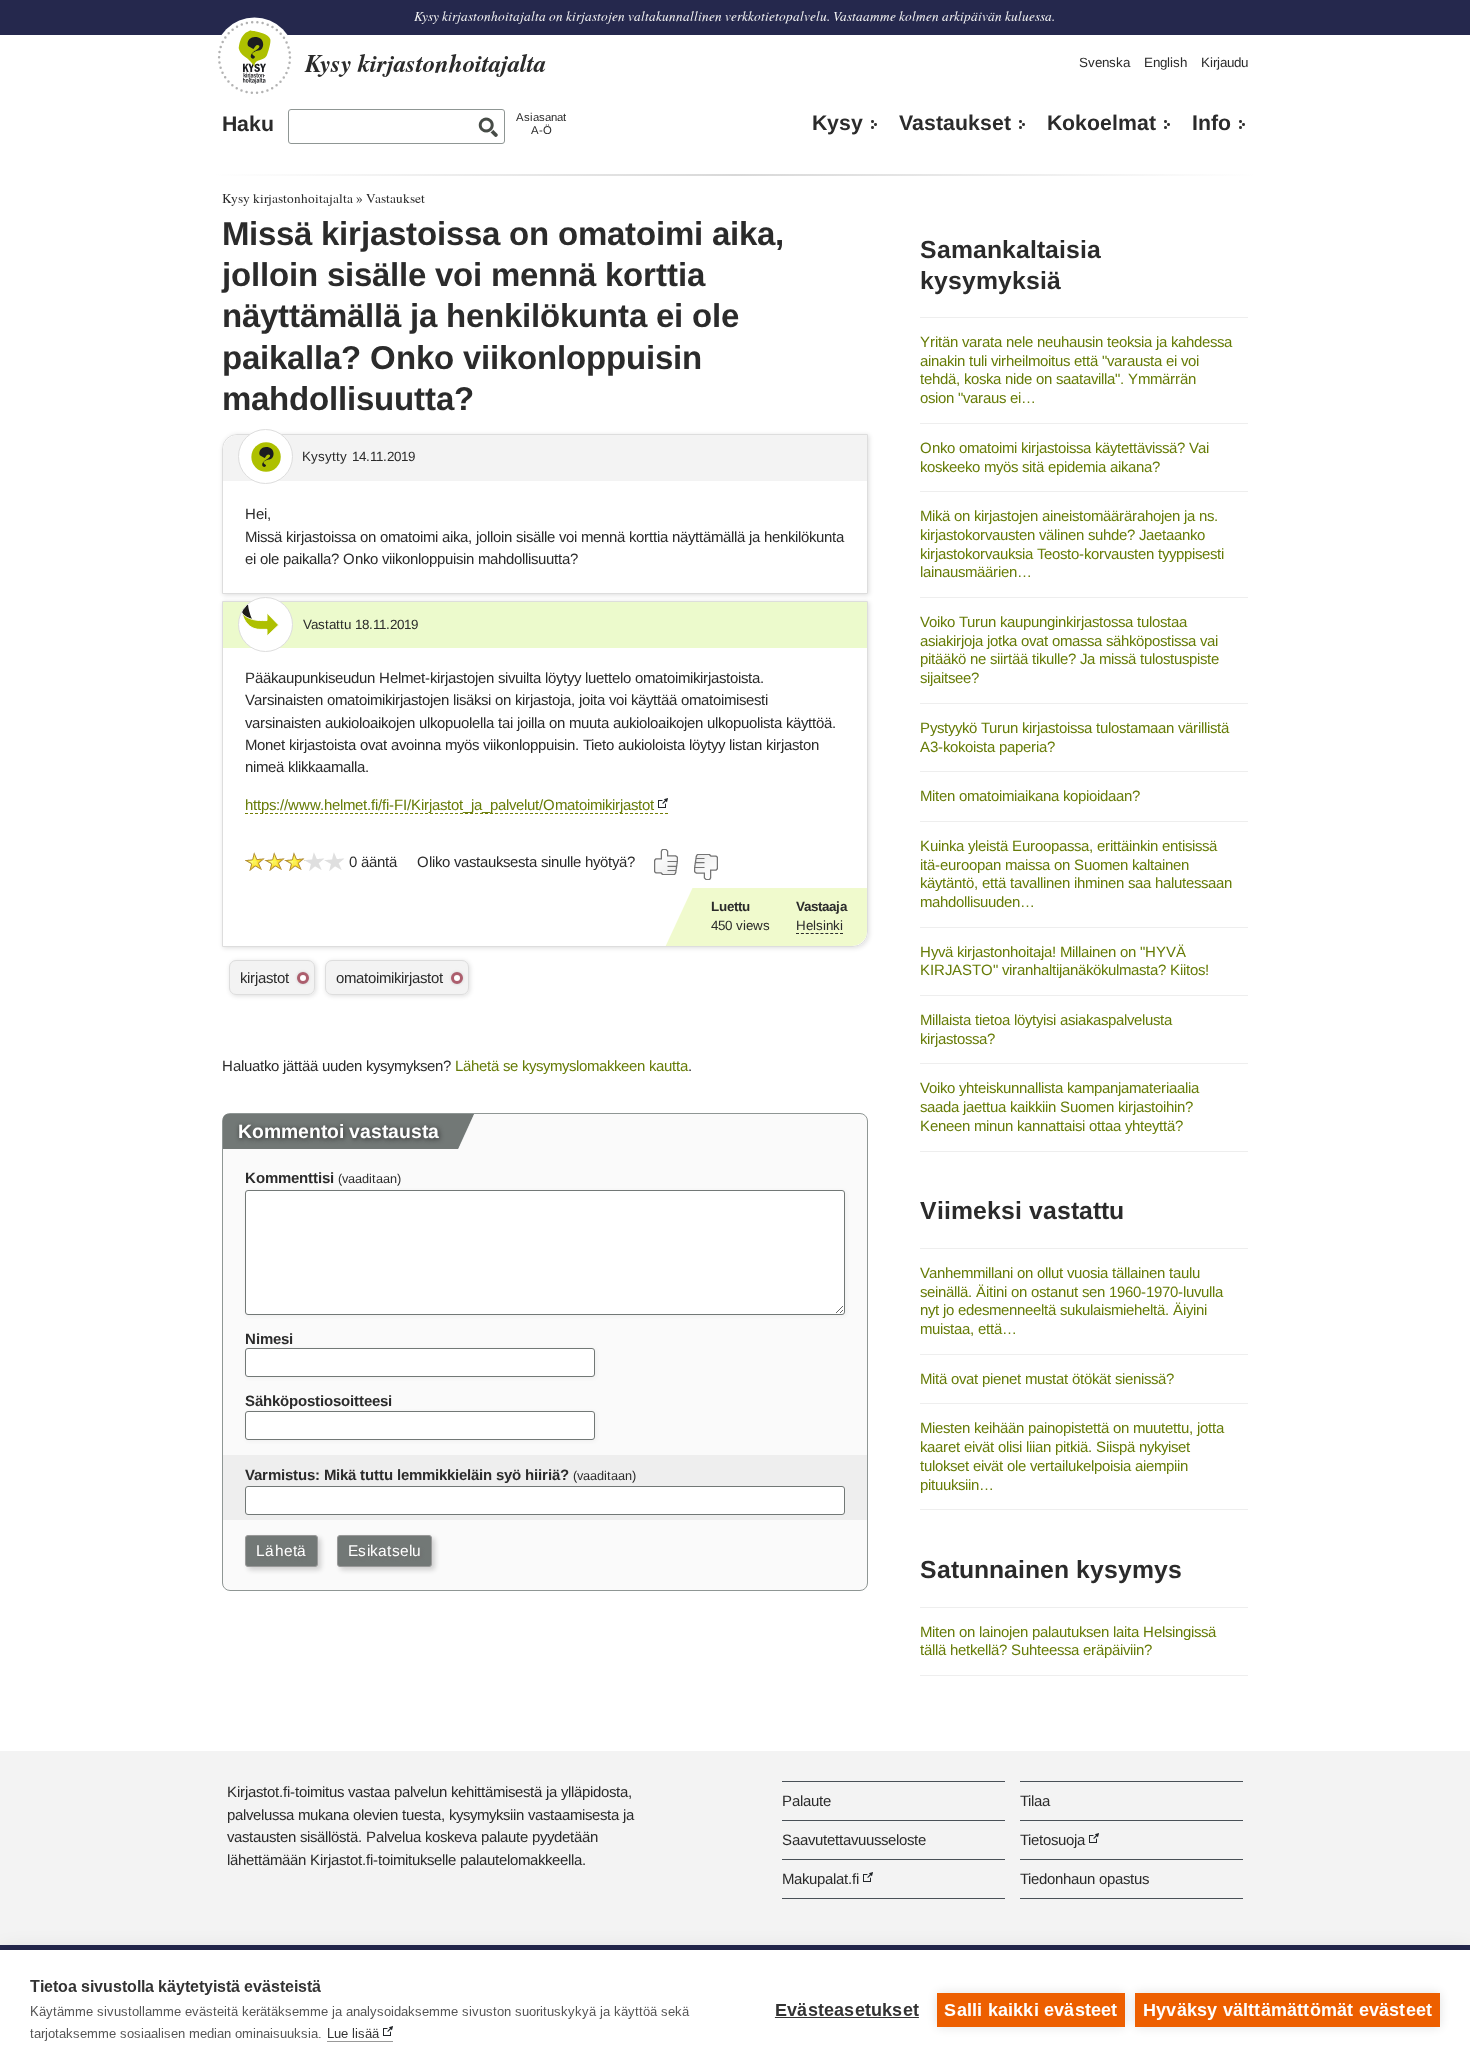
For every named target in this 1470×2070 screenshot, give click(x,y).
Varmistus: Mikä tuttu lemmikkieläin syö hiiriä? (407, 1474)
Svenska (1104, 62)
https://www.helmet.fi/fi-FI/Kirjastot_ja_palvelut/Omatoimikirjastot (449, 804)
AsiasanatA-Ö (541, 123)
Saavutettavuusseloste (854, 1839)
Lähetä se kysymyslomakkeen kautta (571, 1065)
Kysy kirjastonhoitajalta (287, 198)
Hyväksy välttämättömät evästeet (1287, 2010)
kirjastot (264, 977)
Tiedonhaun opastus (1084, 1878)
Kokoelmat (1101, 123)
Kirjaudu (1224, 62)
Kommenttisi (289, 1177)
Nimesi (269, 1338)
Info (1211, 123)
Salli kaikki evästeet (1030, 2010)
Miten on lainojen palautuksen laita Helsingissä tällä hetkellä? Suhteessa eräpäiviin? (1068, 1641)
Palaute (806, 1800)
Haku (248, 124)
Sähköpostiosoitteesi (318, 1400)
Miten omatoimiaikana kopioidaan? (1030, 795)
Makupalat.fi (820, 1878)
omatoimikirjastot (389, 977)
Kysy (837, 123)
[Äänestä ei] (705, 867)
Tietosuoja (1052, 1839)
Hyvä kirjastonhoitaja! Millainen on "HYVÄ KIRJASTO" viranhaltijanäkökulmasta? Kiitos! (1064, 961)
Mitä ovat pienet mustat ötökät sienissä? (1047, 1378)
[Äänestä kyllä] (667, 862)
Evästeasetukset (847, 2010)
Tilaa (1035, 1800)
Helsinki (819, 925)
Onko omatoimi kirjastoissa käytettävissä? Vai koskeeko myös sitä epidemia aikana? (1064, 457)
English (1165, 62)
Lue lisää (353, 2033)
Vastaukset (955, 123)
